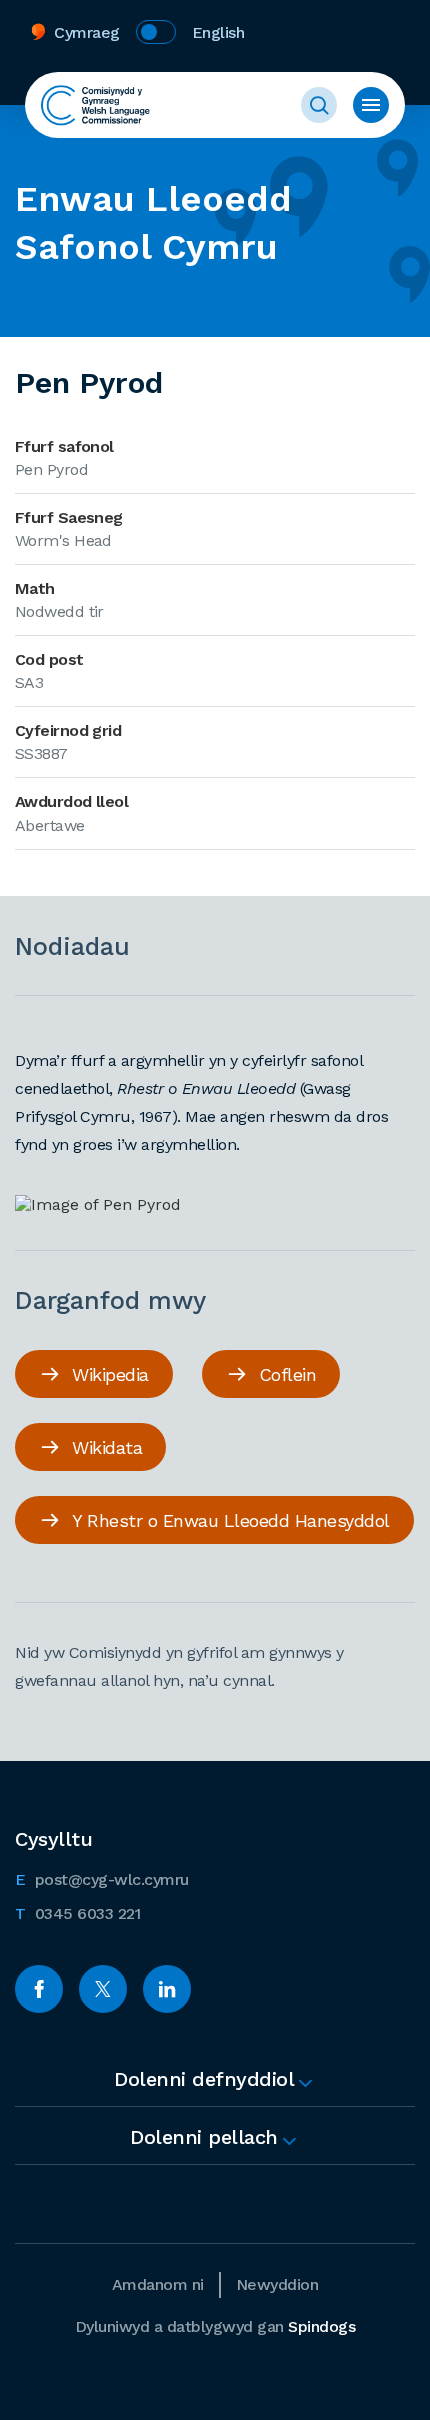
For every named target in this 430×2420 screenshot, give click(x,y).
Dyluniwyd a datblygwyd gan (215, 2326)
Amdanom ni (158, 2284)
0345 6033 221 (77, 1913)
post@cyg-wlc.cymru (102, 1879)
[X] (103, 1989)
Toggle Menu (371, 105)
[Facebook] (39, 1989)
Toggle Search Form (319, 105)
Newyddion (277, 2284)
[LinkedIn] (167, 1989)
